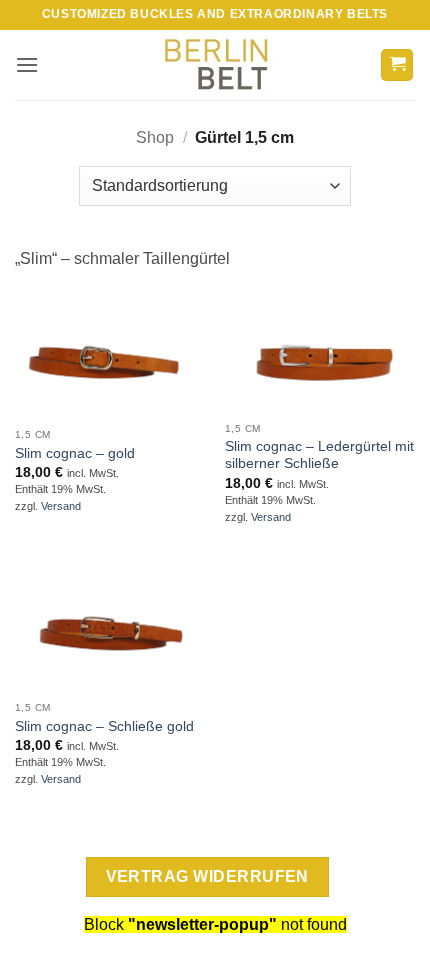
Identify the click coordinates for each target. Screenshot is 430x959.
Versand (61, 506)
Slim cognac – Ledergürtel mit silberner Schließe (319, 455)
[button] (27, 64)
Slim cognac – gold (75, 453)
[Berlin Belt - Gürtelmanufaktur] (215, 65)
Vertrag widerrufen (207, 876)
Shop (155, 137)
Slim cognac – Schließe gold (104, 726)
